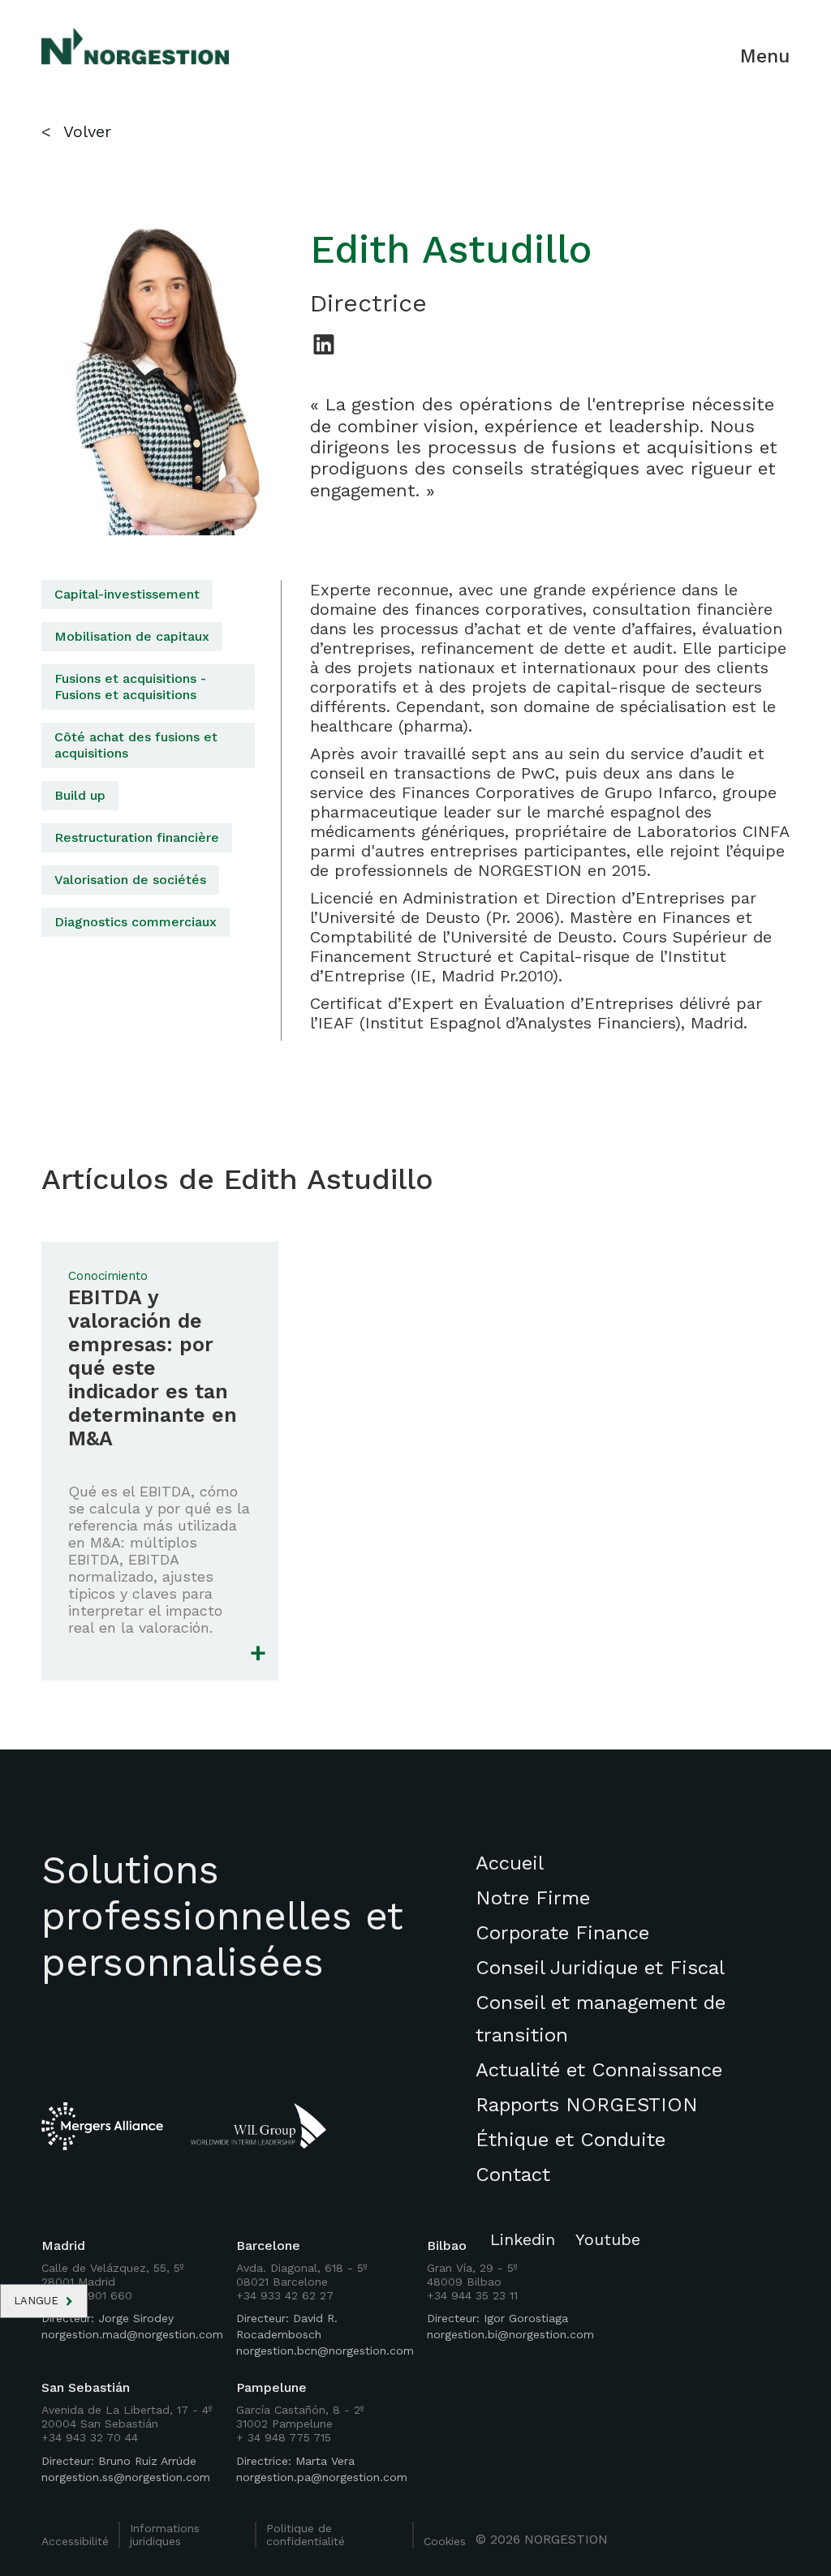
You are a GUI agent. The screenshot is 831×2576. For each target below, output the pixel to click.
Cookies (445, 2541)
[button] (44, 2301)
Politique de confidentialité (306, 2535)
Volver (87, 131)
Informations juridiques (165, 2535)
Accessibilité (75, 2541)
